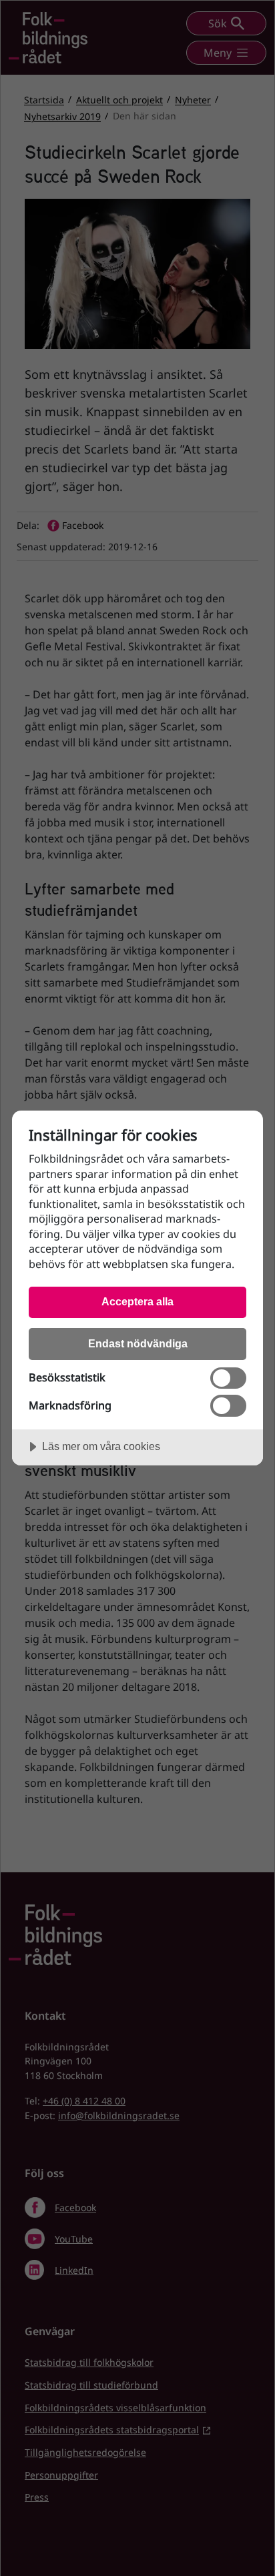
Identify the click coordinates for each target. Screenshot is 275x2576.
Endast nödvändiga (138, 1343)
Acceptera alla (137, 1301)
